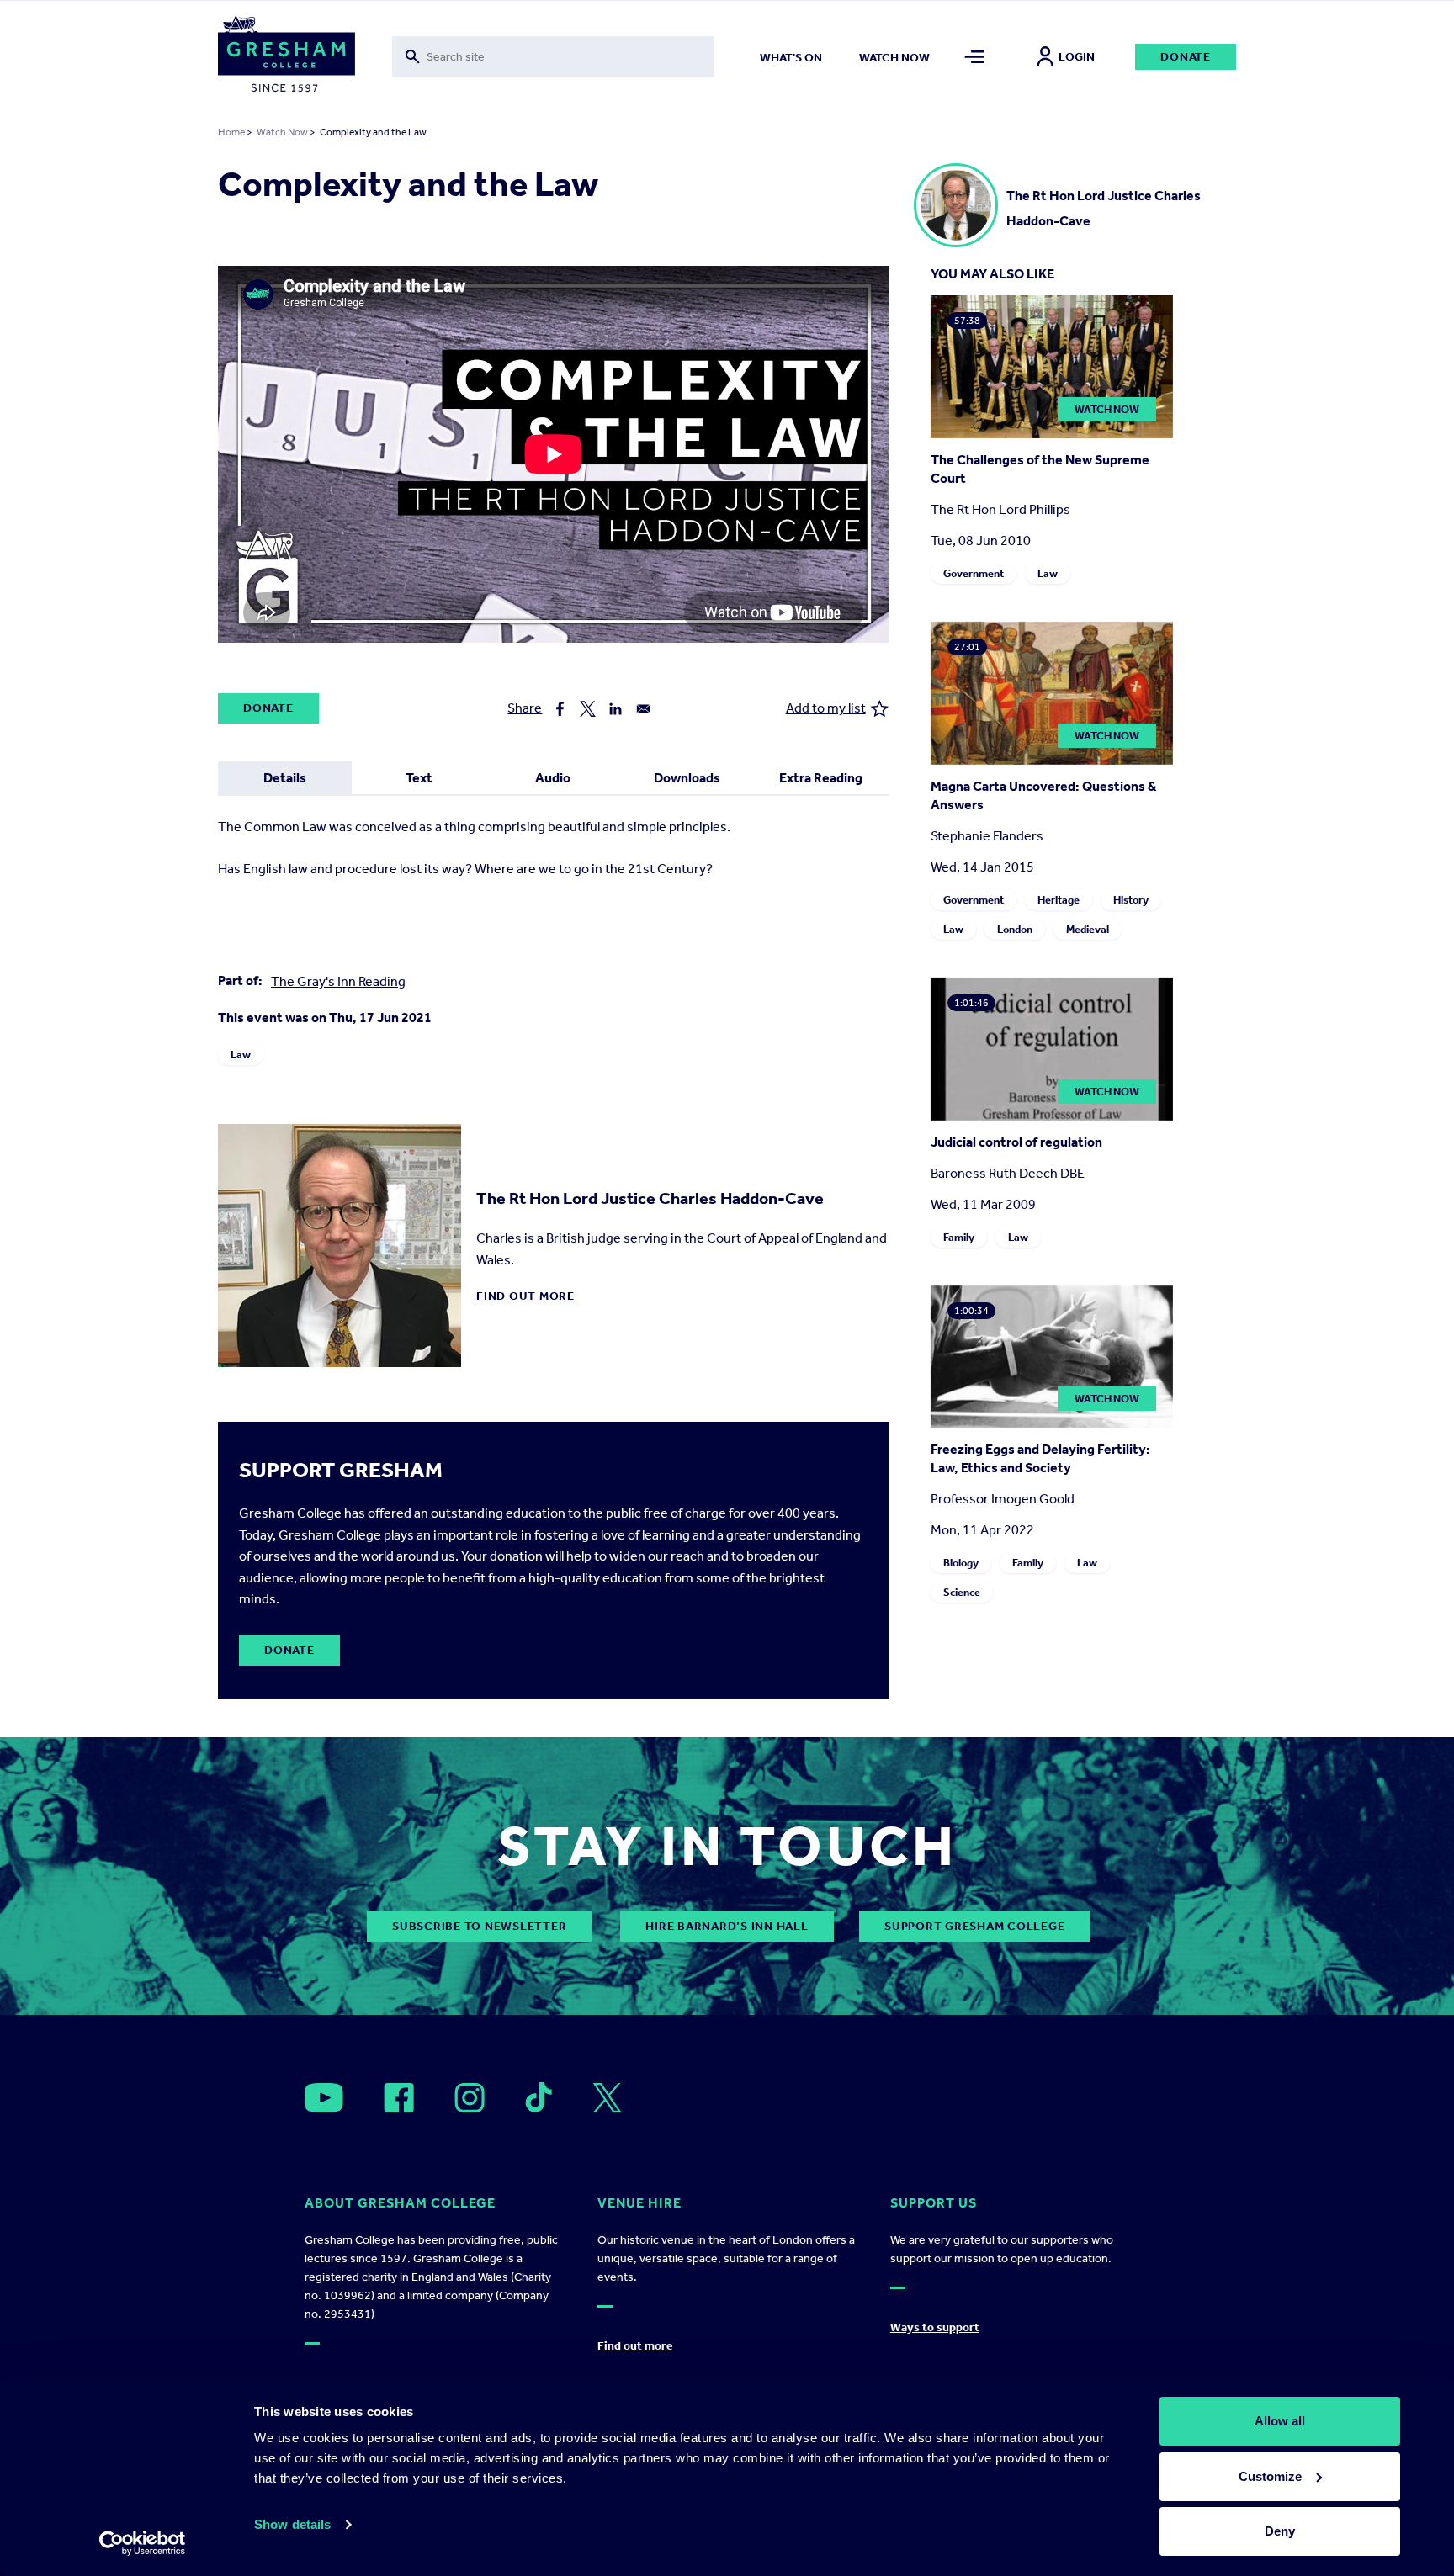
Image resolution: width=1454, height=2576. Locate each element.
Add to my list (826, 708)
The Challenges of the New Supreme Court (1040, 469)
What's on (791, 58)
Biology (961, 1563)
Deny (1280, 2531)
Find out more (525, 1296)
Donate (1186, 57)
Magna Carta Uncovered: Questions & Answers (1044, 795)
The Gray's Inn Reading (338, 981)
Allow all (1280, 2421)
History (1131, 900)
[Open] (324, 2098)
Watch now (894, 58)
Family (959, 1237)
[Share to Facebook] (560, 709)
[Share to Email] (643, 709)
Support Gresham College (974, 1926)
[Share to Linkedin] (616, 709)
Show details (292, 2524)
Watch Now (282, 132)
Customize (1270, 2476)
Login (1077, 57)
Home (231, 132)
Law (241, 1055)
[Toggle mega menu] (975, 57)
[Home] (287, 57)
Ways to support (935, 2327)
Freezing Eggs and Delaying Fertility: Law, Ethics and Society (1040, 1458)
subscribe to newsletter (479, 1926)
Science (962, 1592)
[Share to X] (588, 709)
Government (974, 573)
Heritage (1059, 900)
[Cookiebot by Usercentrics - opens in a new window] (143, 2543)
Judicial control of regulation (1016, 1142)
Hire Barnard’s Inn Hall (727, 1926)
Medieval (1088, 929)
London (1015, 929)
